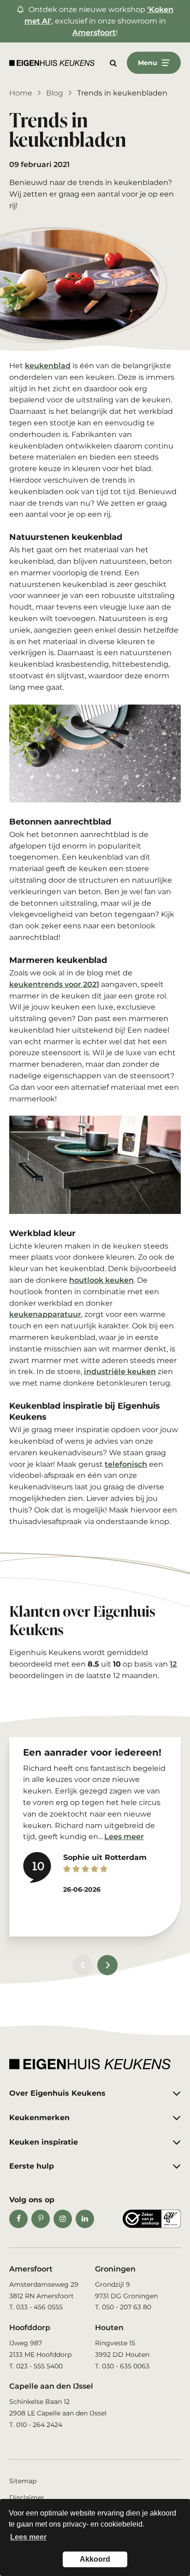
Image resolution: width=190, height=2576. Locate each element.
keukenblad (48, 366)
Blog (55, 93)
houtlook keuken (101, 1280)
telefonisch (126, 1464)
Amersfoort (94, 33)
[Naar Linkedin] (85, 2219)
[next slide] (107, 1965)
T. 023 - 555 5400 (36, 2366)
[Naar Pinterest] (41, 2219)
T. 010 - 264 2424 (36, 2425)
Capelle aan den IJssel (51, 2386)
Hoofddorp (30, 2328)
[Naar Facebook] (18, 2219)
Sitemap (23, 2481)
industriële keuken (120, 1372)
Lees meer (124, 1837)
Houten (109, 2328)
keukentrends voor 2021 (54, 984)
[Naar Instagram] (63, 2219)
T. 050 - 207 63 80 (123, 2307)
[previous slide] (83, 1965)
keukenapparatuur (45, 1314)
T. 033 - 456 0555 (36, 2307)
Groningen (115, 2269)
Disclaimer (27, 2498)
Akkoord (95, 2559)
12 (173, 1664)
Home (21, 93)
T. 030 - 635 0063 (122, 2366)
